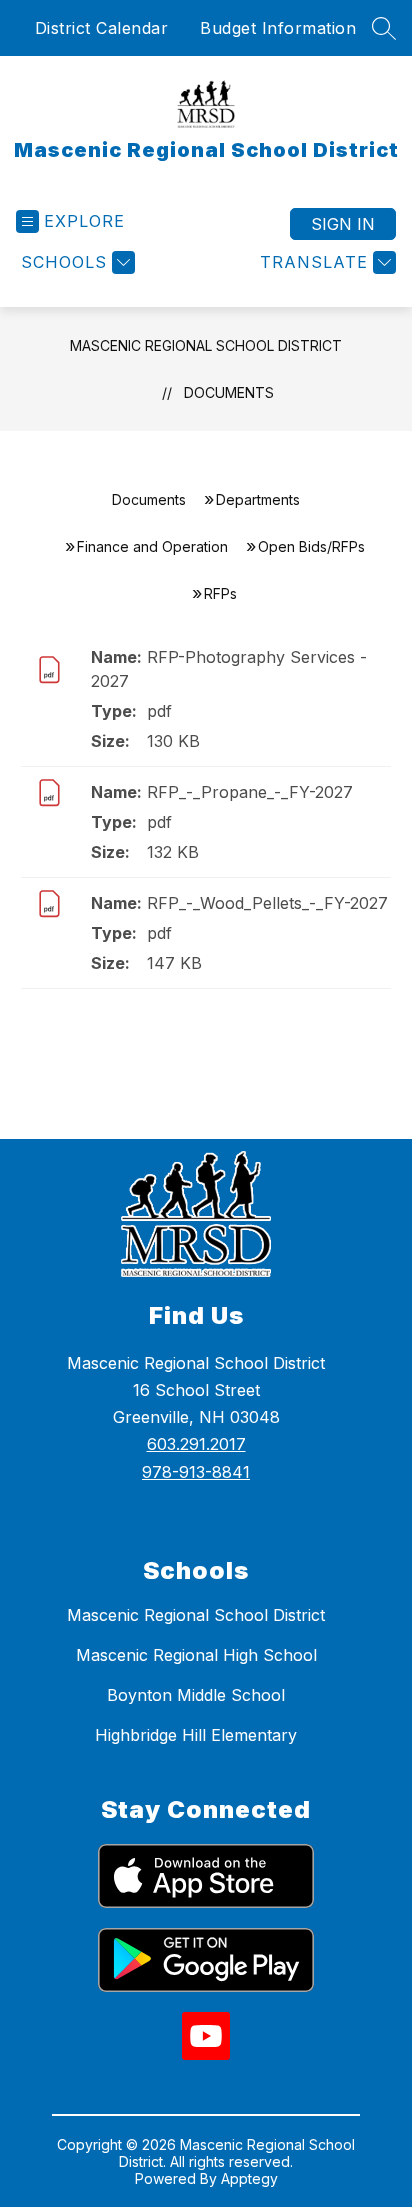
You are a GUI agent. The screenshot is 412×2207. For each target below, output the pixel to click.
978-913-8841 (196, 1472)
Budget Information (278, 28)
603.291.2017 (196, 1444)
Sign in (343, 224)
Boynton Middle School (196, 1695)
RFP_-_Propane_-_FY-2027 (250, 792)
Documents (229, 392)
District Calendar (102, 28)
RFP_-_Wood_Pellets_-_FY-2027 (267, 903)
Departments (258, 499)
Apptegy (249, 2178)
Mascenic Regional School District (206, 345)
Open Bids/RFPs (311, 546)
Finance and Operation (152, 546)
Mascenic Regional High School (196, 1655)
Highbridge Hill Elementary (196, 1735)
